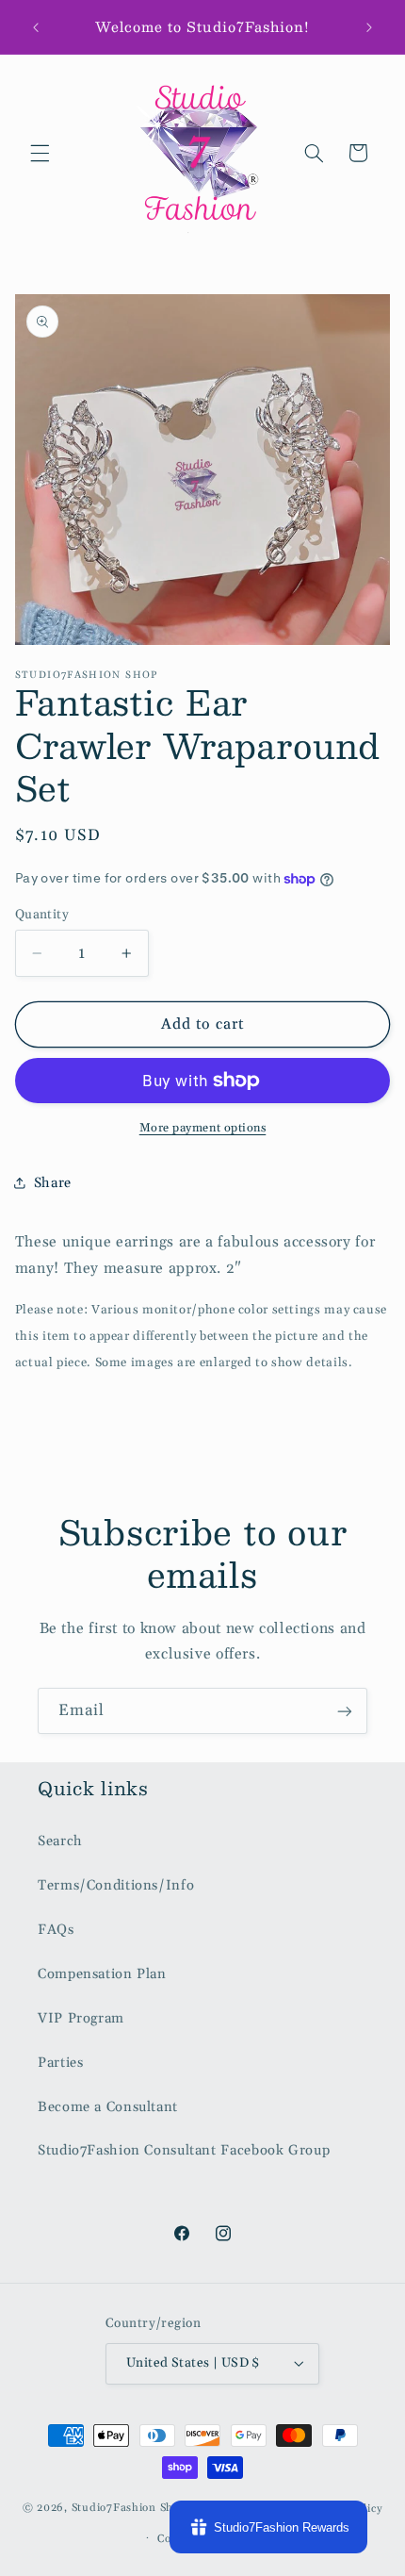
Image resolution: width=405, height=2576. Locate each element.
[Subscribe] (345, 1711)
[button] (40, 153)
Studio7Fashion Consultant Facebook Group (184, 2150)
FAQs (56, 1930)
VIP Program (81, 2018)
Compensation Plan (102, 1974)
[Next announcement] (369, 27)
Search (60, 1841)
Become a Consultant (108, 2107)
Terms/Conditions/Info (116, 1885)
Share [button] (53, 1183)
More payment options (203, 1128)
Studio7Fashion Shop (130, 2508)
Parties (60, 2063)
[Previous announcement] (36, 27)
